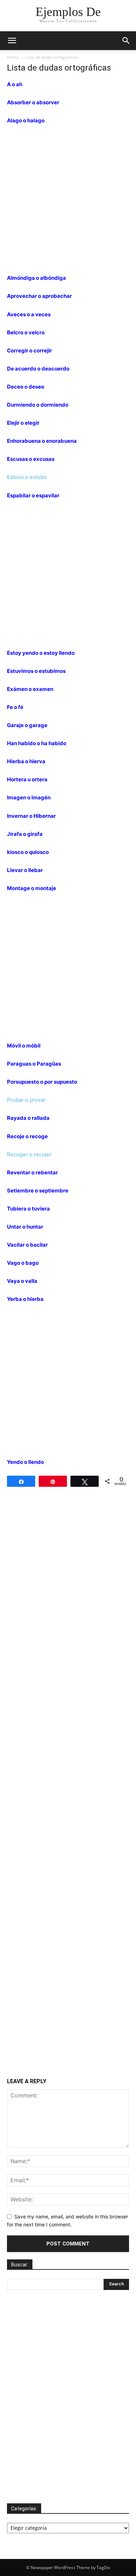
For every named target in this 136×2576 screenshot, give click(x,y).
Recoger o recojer (29, 1154)
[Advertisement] (68, 202)
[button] (12, 41)
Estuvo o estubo (27, 477)
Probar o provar (26, 1100)
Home (13, 57)
